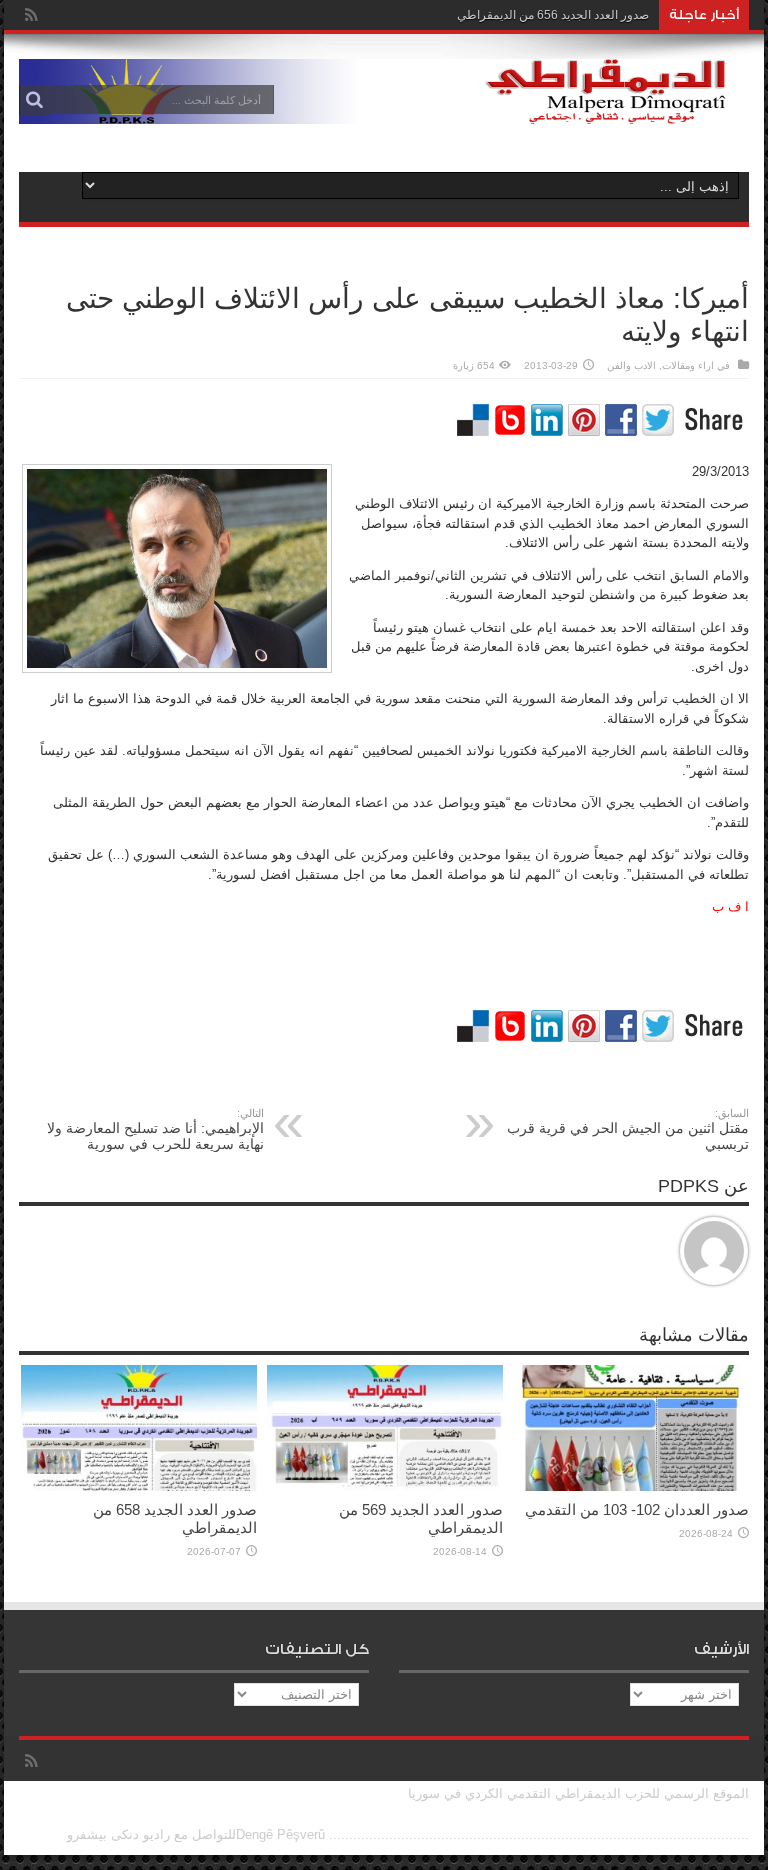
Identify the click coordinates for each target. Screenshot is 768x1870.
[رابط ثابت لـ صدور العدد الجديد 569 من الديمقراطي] (385, 1486)
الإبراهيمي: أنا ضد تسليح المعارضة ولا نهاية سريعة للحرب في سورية (155, 1129)
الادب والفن (631, 365)
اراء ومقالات (688, 365)
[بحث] (34, 100)
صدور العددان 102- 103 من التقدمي (637, 1509)
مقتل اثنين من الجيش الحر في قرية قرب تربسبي (628, 1129)
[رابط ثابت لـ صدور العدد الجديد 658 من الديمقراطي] (139, 1486)
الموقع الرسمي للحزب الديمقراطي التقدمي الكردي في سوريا (578, 1793)
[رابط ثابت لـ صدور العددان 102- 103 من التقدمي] (631, 1486)
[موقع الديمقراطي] (384, 109)
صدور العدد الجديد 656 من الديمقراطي (553, 15)
